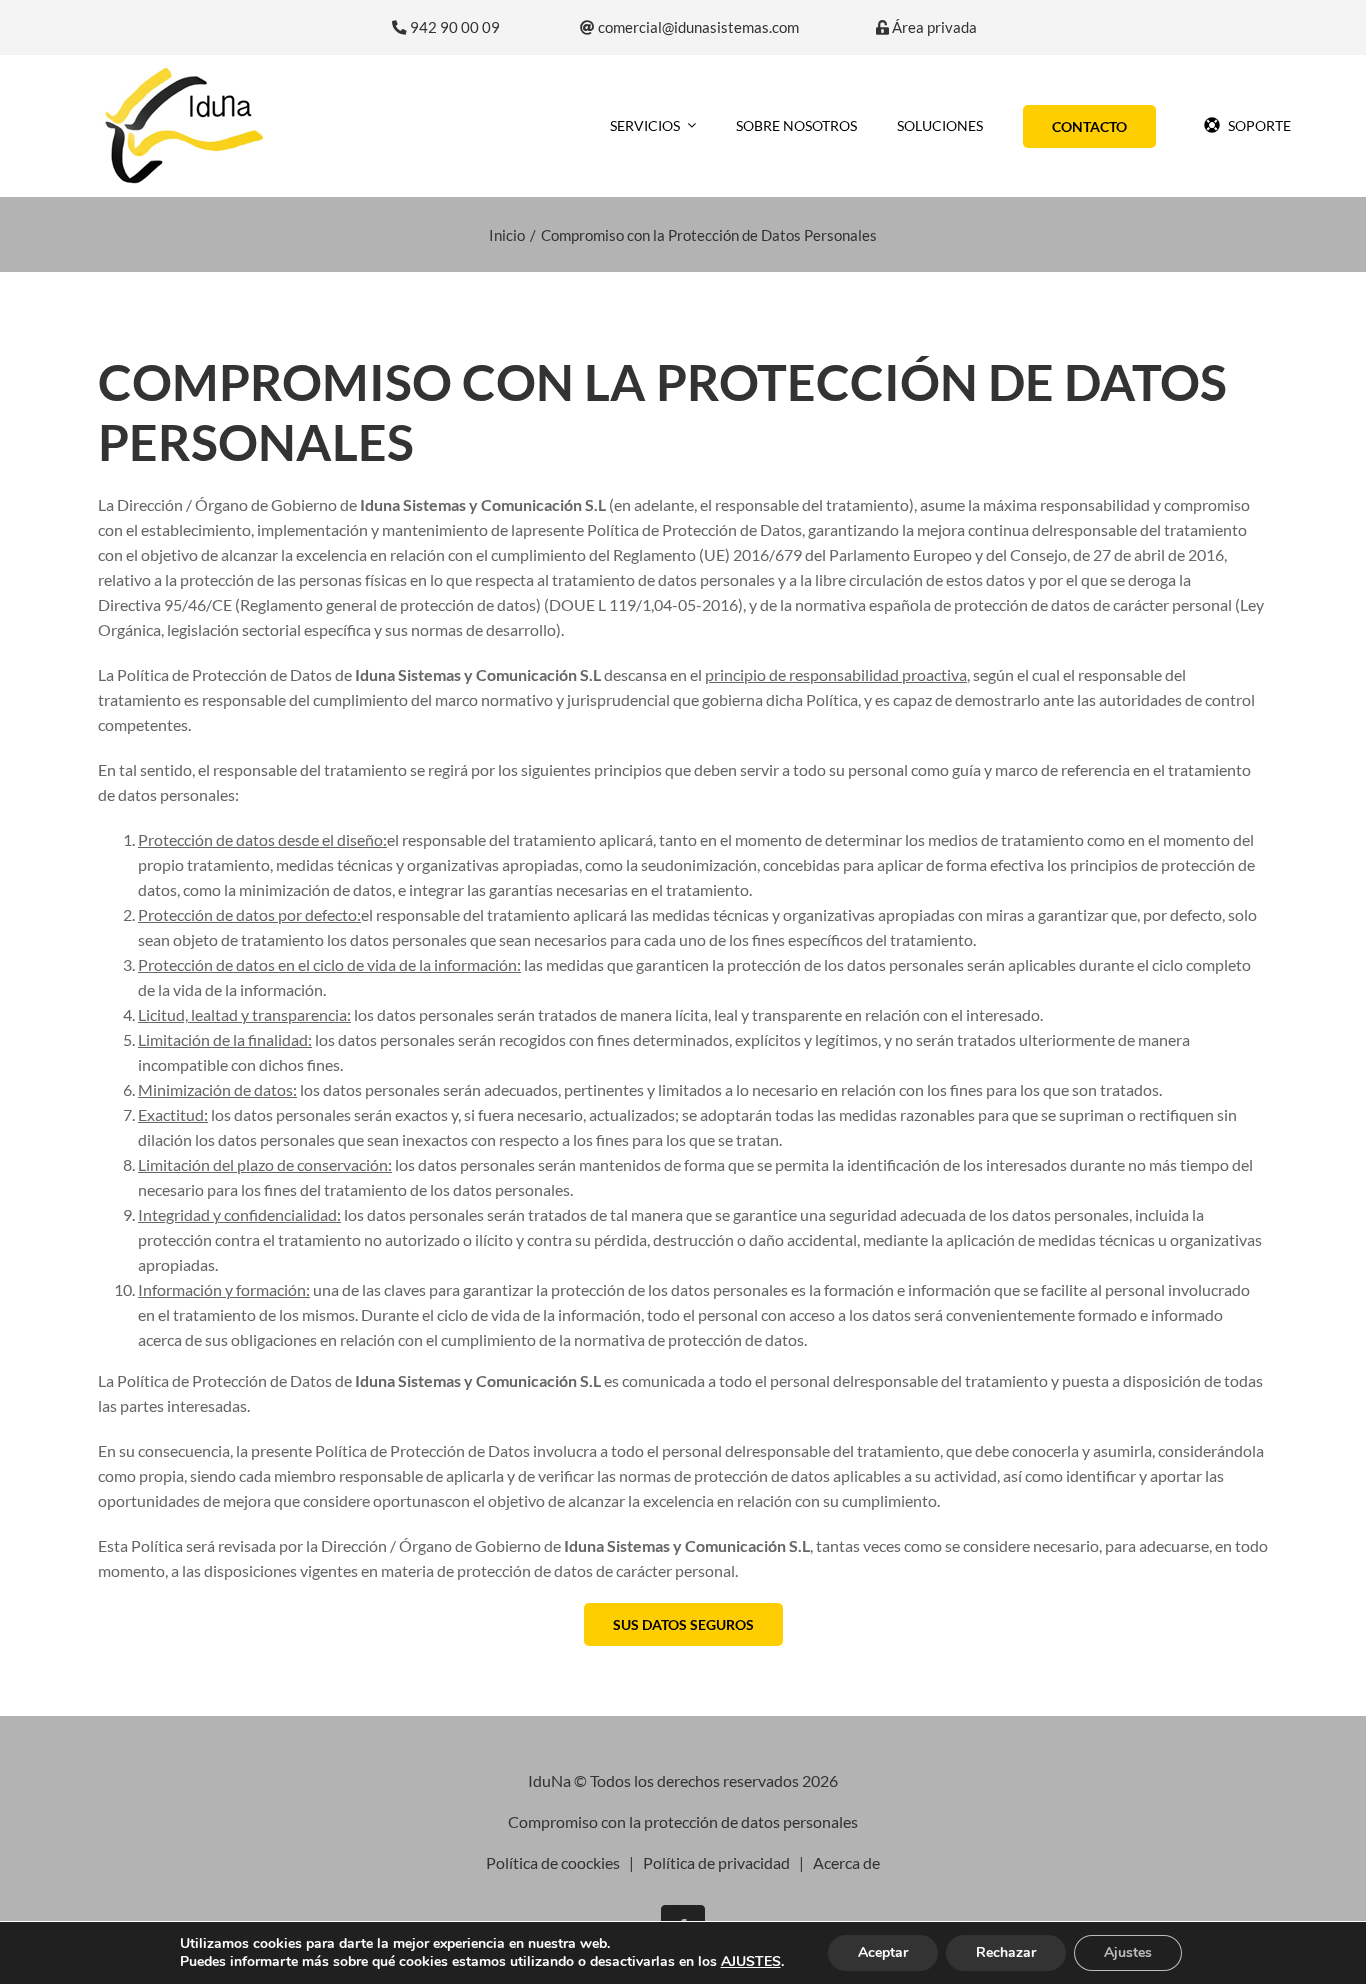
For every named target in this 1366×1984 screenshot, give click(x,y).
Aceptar (883, 1952)
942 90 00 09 (453, 27)
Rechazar (1006, 1952)
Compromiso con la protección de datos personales (683, 1821)
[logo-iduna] (184, 72)
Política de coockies (553, 1862)
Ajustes (1128, 1952)
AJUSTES (751, 1962)
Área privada (933, 27)
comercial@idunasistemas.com (697, 27)
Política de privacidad (716, 1862)
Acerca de (846, 1862)
